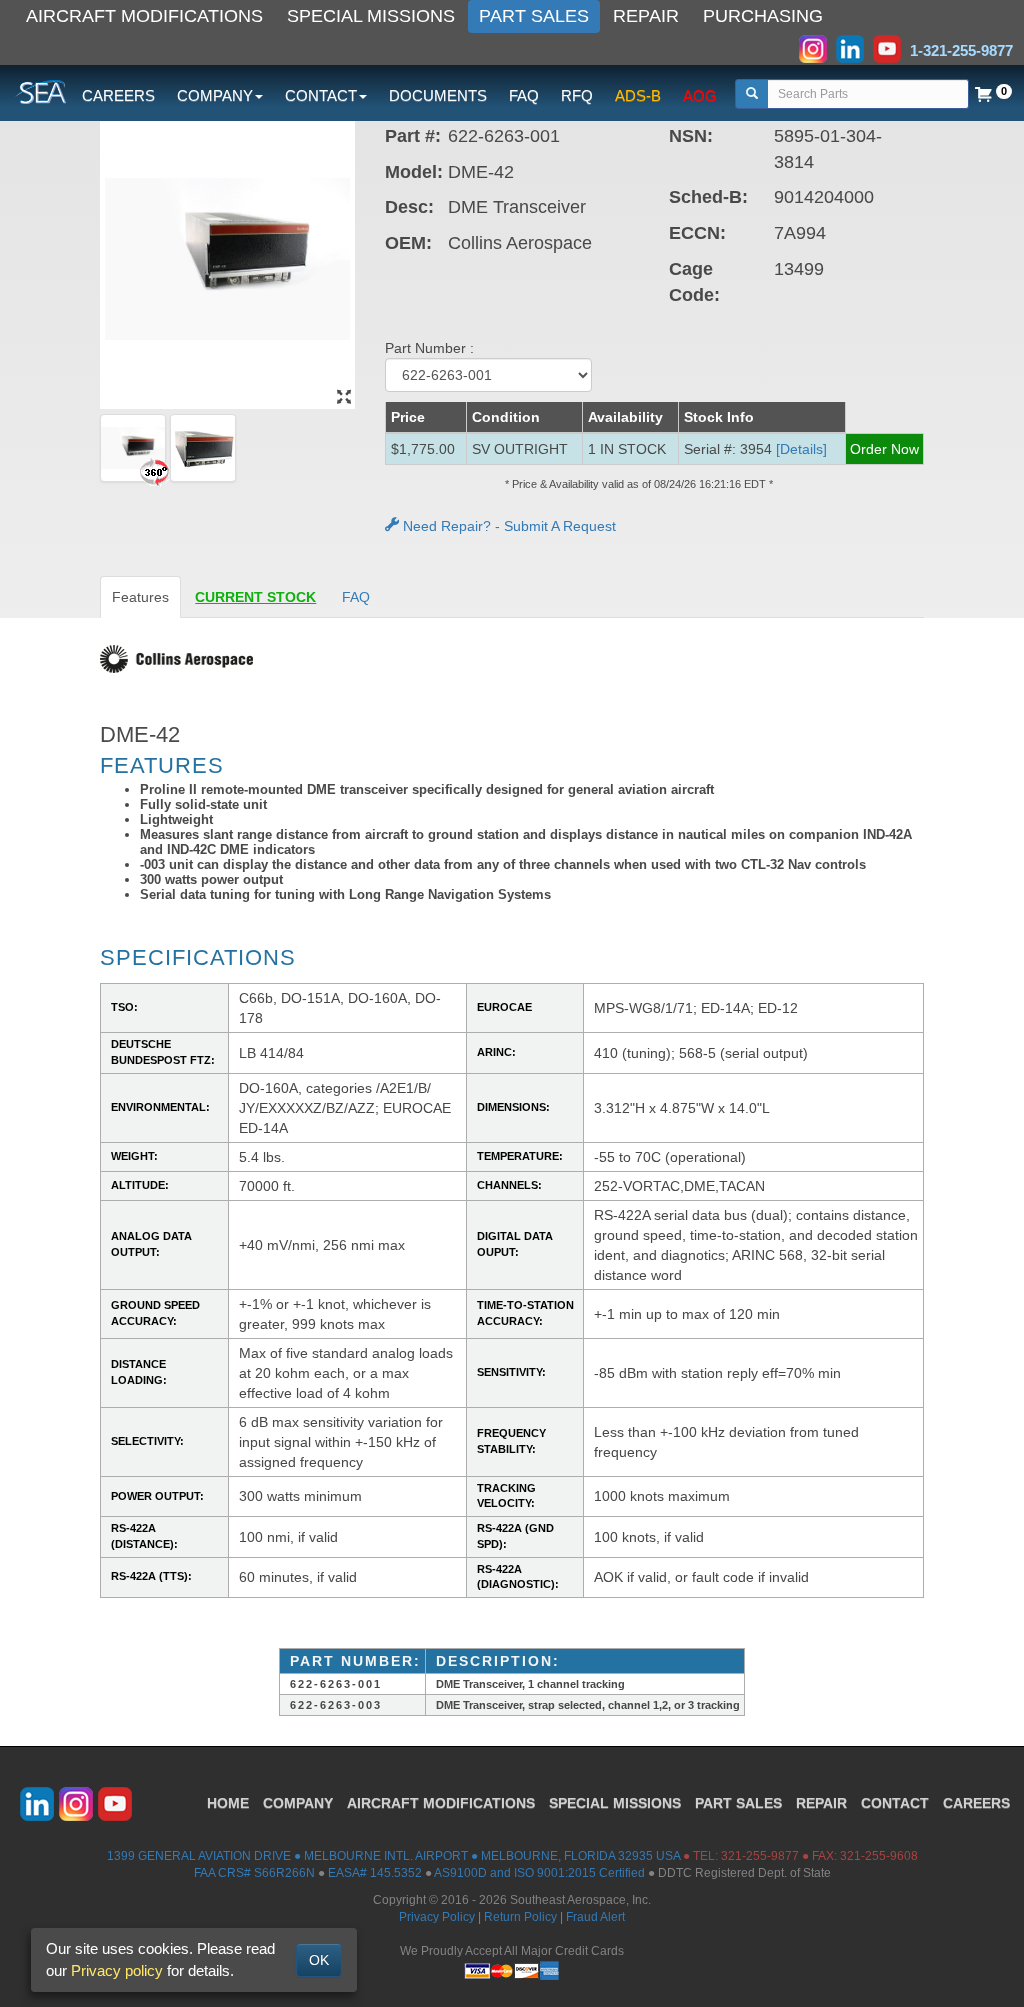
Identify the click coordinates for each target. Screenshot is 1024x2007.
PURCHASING (763, 16)
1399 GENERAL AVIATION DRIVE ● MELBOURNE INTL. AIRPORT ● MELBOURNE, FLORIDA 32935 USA (393, 1856)
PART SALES (534, 16)
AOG (700, 95)
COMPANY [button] (215, 95)
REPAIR (646, 16)
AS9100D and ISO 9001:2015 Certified (539, 1873)
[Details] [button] (801, 449)
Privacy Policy (437, 1917)
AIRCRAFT (441, 1803)
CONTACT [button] (321, 95)
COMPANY (298, 1803)
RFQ (577, 95)
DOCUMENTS (438, 95)
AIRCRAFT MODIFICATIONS (144, 16)
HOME (228, 1803)
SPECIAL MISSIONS (371, 16)
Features (140, 597)
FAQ (524, 95)
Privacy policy (117, 1970)
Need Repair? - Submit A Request (507, 526)
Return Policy (520, 1917)
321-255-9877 (760, 1856)
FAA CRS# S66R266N (254, 1873)
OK (319, 1960)
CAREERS (118, 95)
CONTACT (895, 1803)
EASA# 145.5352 (375, 1873)
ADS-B (638, 95)
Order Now (884, 449)
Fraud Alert (595, 1917)
